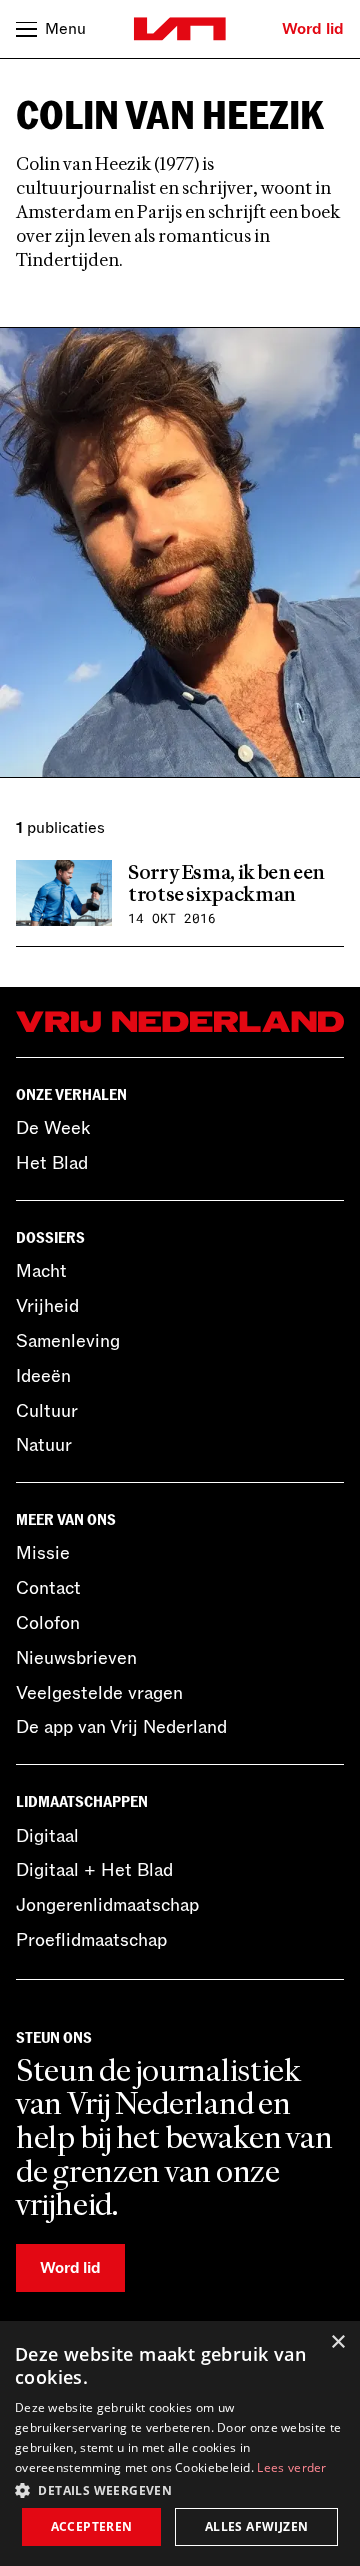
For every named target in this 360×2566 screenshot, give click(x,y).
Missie (43, 1553)
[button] (180, 2489)
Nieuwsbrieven (76, 1658)
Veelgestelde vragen (99, 1693)
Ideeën (43, 1376)
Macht (41, 1271)
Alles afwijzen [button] (257, 2526)
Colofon (48, 1623)
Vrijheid (47, 1306)
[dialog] (180, 2443)
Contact (48, 1588)
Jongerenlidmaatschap (107, 1905)
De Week (53, 1128)
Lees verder (291, 2467)
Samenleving (68, 1341)
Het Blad (52, 1163)
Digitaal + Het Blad (94, 1870)
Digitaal (47, 1836)
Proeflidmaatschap (91, 1940)
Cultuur (47, 1411)
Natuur (44, 1445)
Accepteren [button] (92, 2526)
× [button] (337, 2342)
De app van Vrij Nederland (121, 1727)
